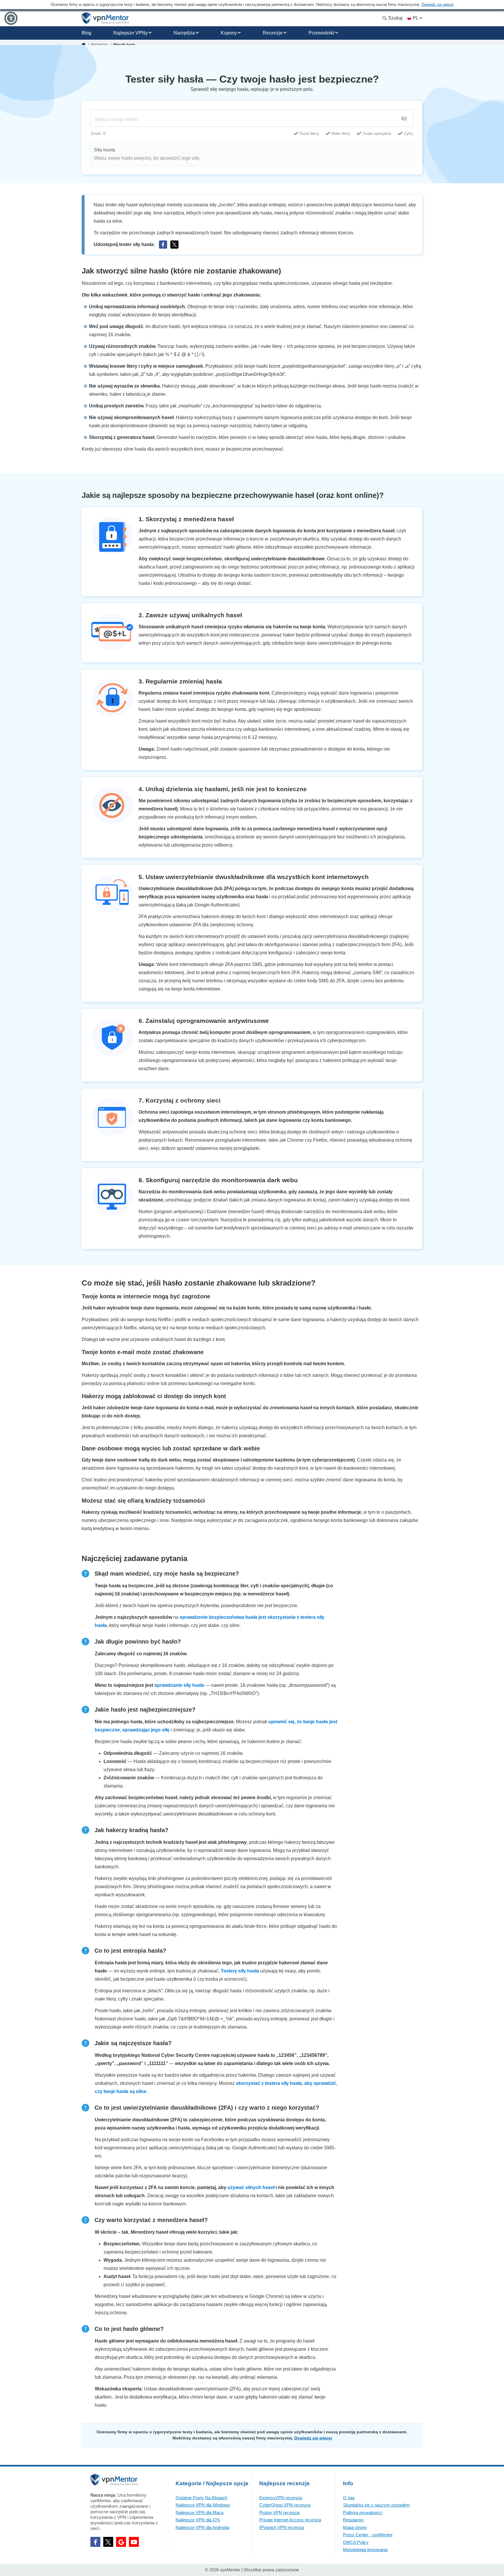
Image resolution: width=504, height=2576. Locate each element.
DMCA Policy (356, 2542)
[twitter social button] (108, 2542)
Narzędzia (184, 33)
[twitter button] (174, 245)
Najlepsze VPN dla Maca (199, 2513)
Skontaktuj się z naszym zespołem (376, 2505)
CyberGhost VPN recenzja (285, 2505)
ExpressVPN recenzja (281, 2498)
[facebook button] (163, 245)
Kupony (229, 33)
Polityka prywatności (363, 2513)
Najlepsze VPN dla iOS (198, 2520)
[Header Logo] (105, 18)
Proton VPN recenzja (279, 2513)
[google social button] (121, 2542)
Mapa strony (355, 2527)
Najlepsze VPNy (130, 33)
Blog (86, 33)
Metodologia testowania (365, 2550)
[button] (11, 18)
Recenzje (273, 33)
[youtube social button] (134, 2542)
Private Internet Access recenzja (290, 2520)
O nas (349, 2498)
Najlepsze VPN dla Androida (202, 2527)
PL (415, 18)
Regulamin (353, 2520)
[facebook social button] (95, 2542)
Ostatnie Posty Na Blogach (201, 2498)
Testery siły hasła (240, 1971)
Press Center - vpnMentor (368, 2535)
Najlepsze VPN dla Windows (203, 2505)
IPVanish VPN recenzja (282, 2527)
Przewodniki (321, 33)
